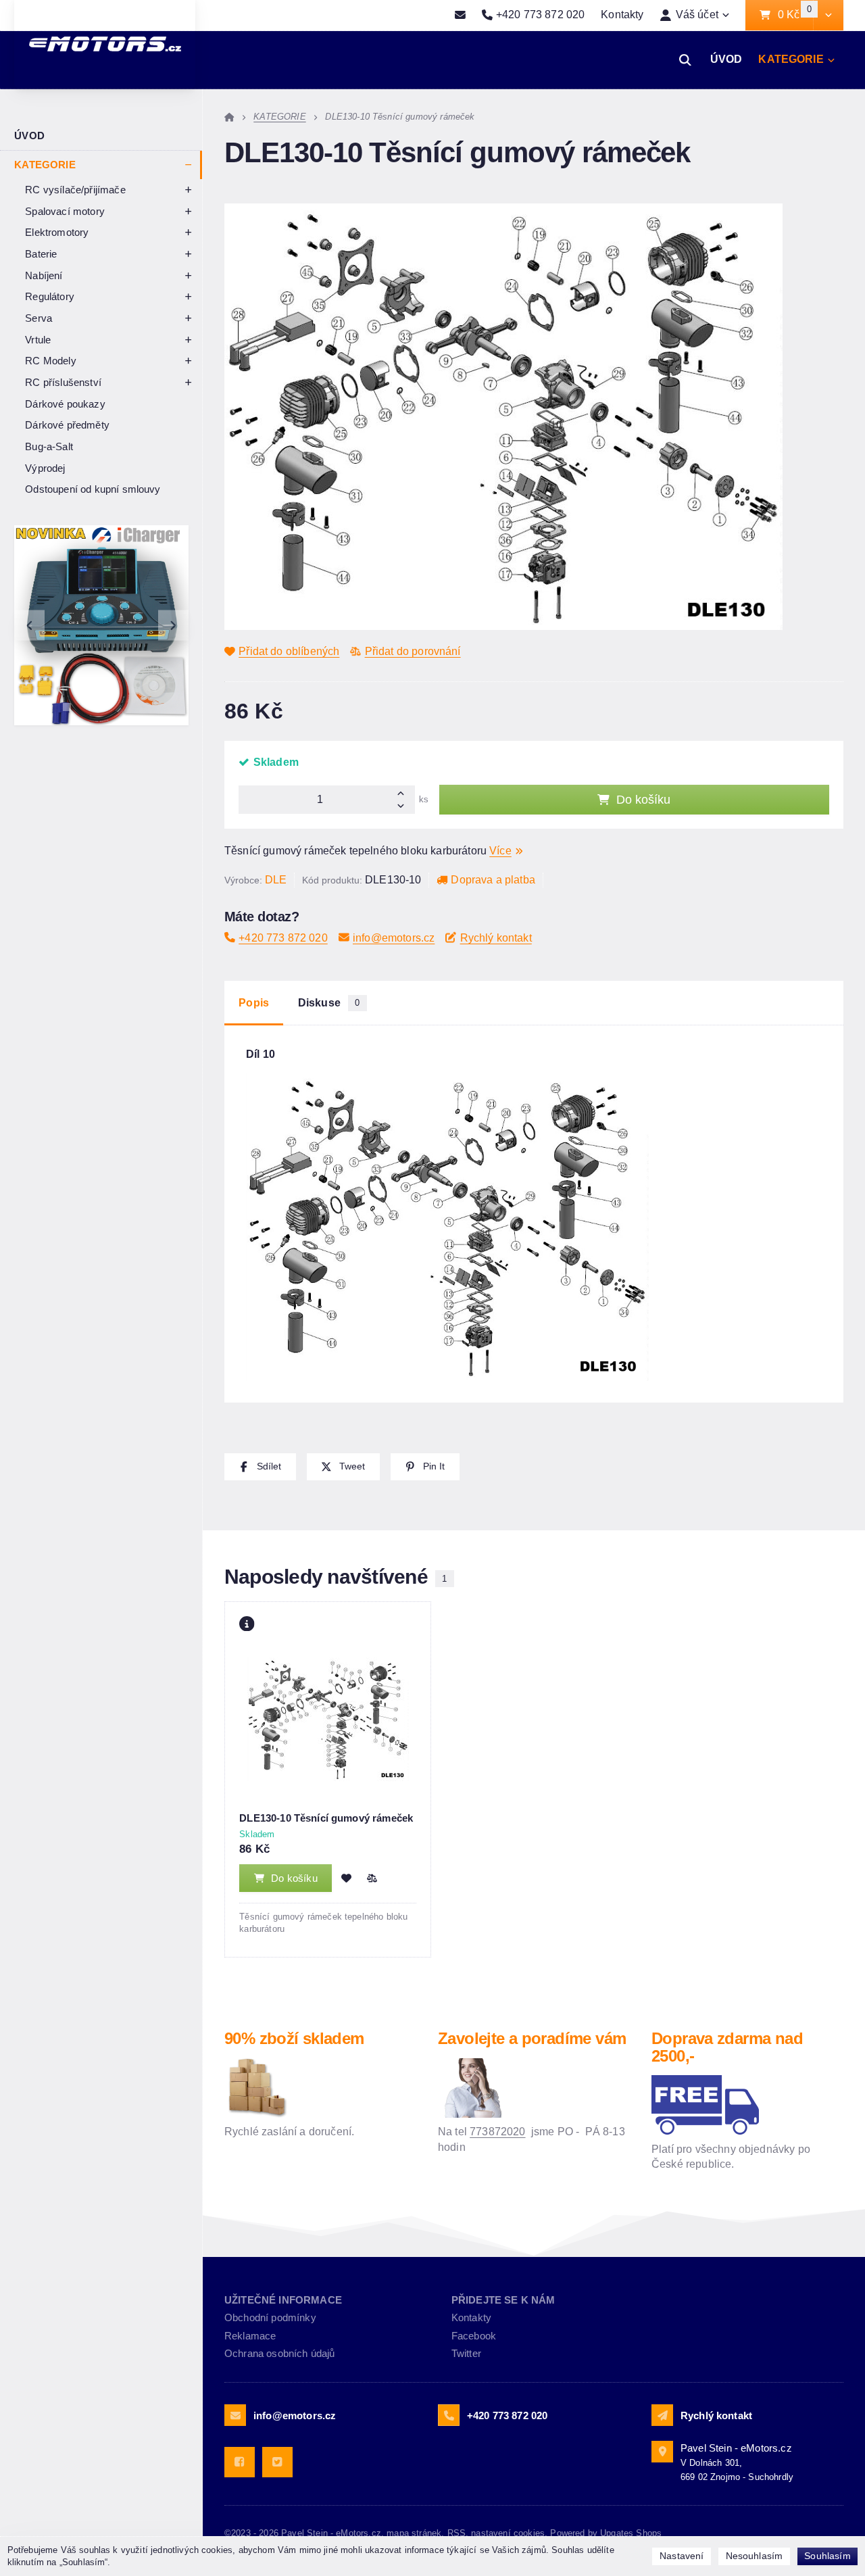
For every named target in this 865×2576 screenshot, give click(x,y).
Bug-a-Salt (49, 446)
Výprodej (45, 468)
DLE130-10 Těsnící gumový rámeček (326, 1818)
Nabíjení (44, 275)
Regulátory (50, 296)
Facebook (474, 2336)
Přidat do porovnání (413, 651)
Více (500, 851)
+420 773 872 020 (283, 938)
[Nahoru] (405, 793)
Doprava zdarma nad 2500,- (727, 2047)
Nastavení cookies (508, 2533)
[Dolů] (405, 807)
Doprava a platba (493, 880)
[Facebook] (240, 2462)
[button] (828, 16)
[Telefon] (449, 2415)
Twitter (466, 2353)
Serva (39, 318)
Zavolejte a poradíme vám (532, 2038)
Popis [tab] (254, 1003)
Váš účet (697, 15)
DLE (276, 880)
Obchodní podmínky (270, 2317)
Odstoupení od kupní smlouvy (93, 489)
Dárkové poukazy (65, 404)
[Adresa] (662, 2452)
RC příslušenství (63, 382)
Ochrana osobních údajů (280, 2353)
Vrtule (38, 340)
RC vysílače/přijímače (75, 190)
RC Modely (50, 361)
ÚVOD (726, 59)
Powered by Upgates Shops (606, 2533)
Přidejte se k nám (503, 2300)
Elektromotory (57, 232)
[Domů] (229, 117)
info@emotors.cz (394, 938)
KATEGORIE (791, 63)
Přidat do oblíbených (289, 651)
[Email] (460, 16)
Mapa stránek (414, 2533)
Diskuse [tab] (329, 1003)
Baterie (41, 254)
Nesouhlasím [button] (755, 2556)
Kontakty (622, 15)
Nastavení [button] (682, 2556)
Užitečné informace (283, 2300)
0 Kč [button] (795, 15)
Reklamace (250, 2336)
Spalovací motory (65, 211)
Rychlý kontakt (496, 938)
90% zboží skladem (294, 2038)
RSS (456, 2533)
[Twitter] (277, 2462)
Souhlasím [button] (827, 2556)
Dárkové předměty (67, 425)
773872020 (497, 2132)
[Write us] (662, 2415)
